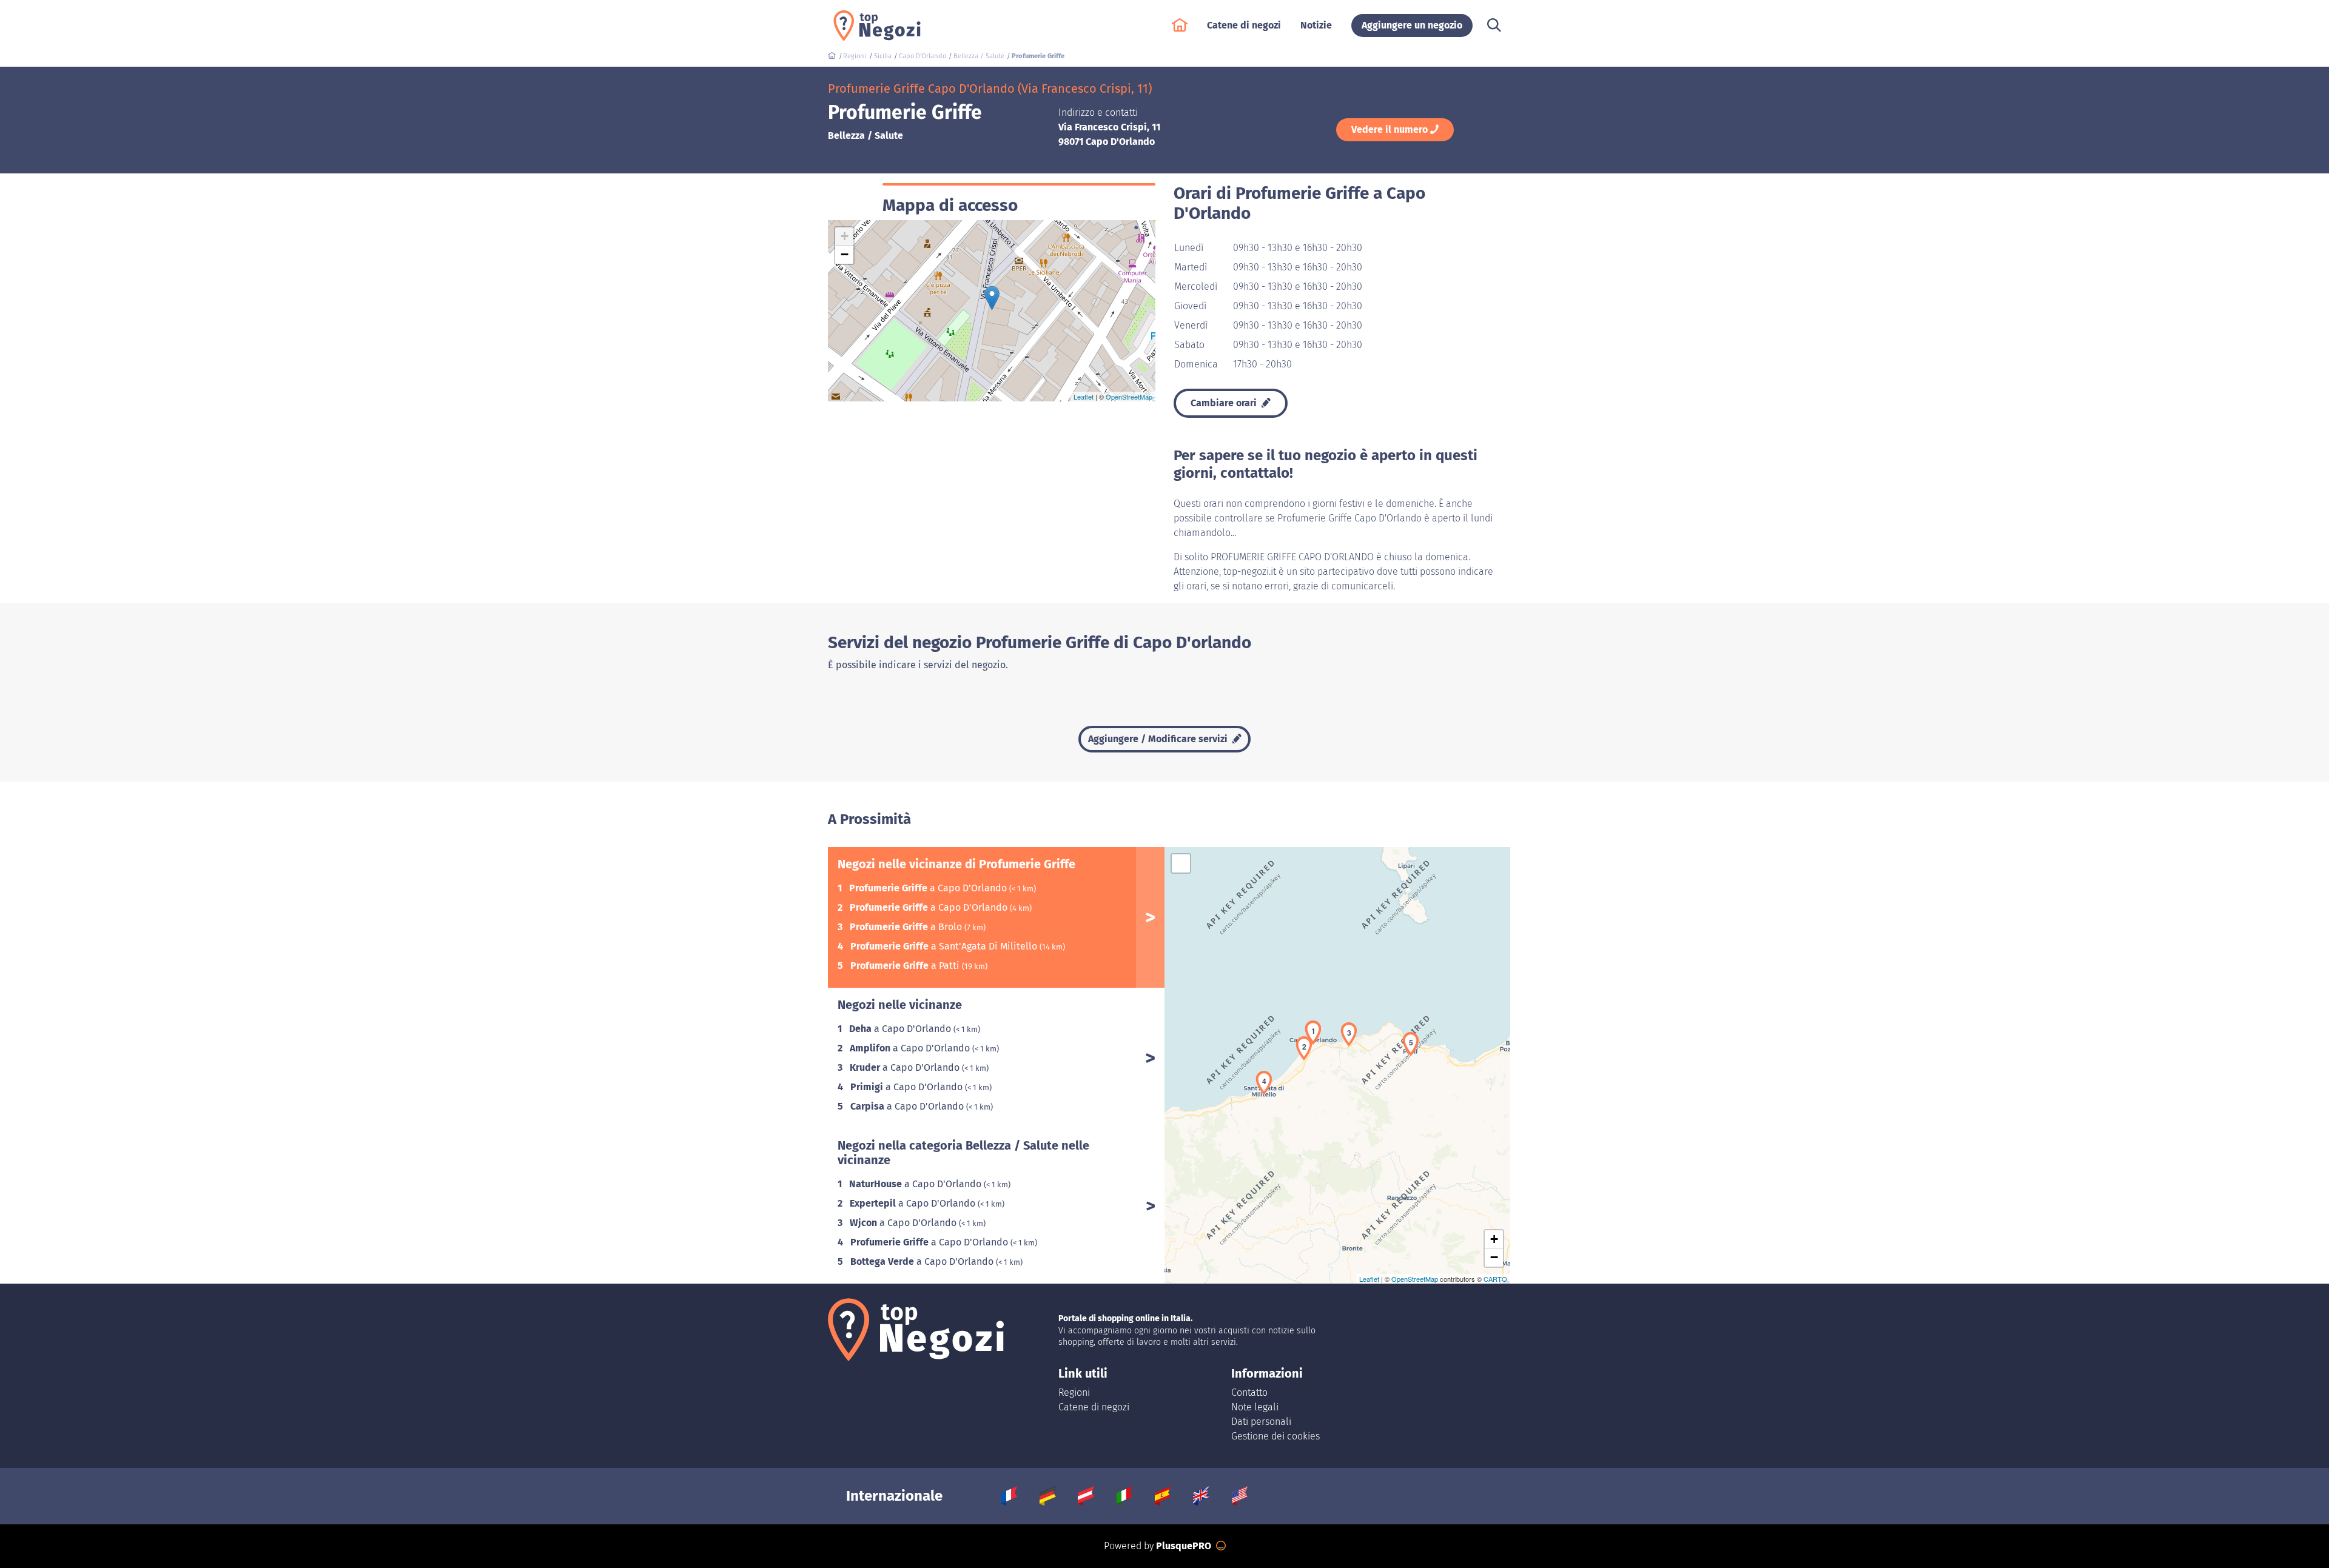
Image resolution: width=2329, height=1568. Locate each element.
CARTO (1495, 1279)
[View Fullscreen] (1181, 863)
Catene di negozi (1094, 1407)
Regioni (1074, 1392)
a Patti (906, 966)
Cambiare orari (1225, 403)
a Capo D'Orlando (929, 888)
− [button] (845, 254)
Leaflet (1084, 397)
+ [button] (845, 236)
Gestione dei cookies (1275, 1436)
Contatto (1249, 1392)
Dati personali (1261, 1422)
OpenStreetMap (1129, 397)
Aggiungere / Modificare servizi (1159, 739)
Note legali (1255, 1407)
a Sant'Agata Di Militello (945, 946)
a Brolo (907, 927)
